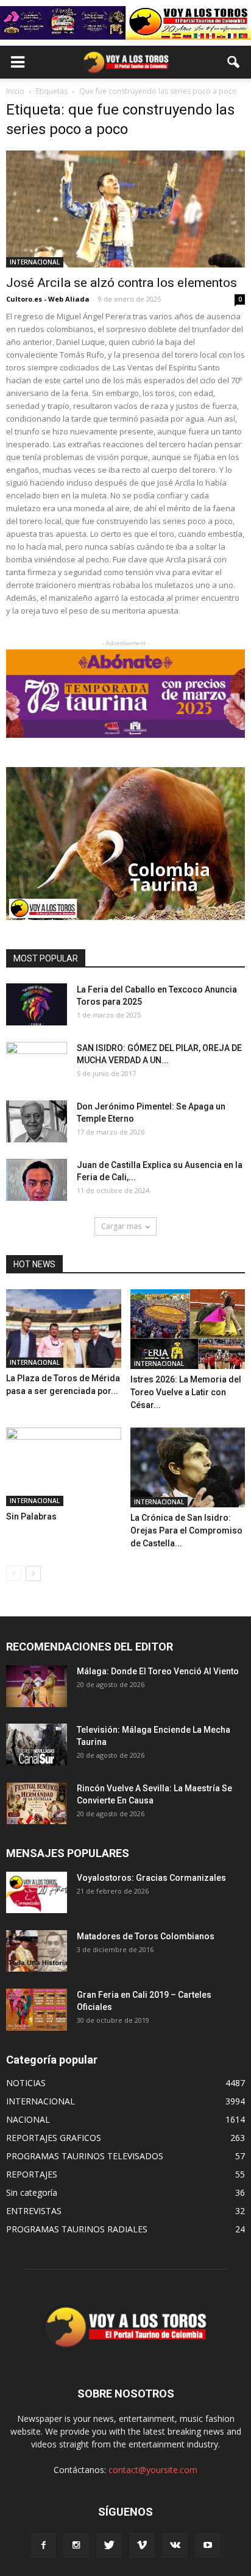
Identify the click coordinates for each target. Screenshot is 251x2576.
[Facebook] (43, 2546)
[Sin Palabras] (64, 1467)
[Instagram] (76, 2546)
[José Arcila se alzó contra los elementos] (125, 209)
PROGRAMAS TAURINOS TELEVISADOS (85, 2156)
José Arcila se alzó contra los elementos (122, 283)
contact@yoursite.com (153, 2470)
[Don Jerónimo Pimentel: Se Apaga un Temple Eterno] (37, 1121)
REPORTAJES (32, 2174)
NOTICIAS (26, 2083)
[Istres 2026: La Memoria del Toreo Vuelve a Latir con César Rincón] (188, 1329)
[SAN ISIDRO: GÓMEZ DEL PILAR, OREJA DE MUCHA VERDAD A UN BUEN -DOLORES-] (37, 1063)
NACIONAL (28, 2119)
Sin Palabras (31, 1516)
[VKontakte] (175, 2546)
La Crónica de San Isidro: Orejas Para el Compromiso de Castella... (186, 1530)
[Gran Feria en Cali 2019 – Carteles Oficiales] (37, 2010)
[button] (234, 62)
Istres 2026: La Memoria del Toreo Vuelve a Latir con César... (186, 1392)
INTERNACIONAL (35, 262)
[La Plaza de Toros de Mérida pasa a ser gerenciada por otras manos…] (64, 1329)
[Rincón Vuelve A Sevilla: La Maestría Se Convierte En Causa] (37, 1803)
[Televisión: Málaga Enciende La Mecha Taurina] (37, 1745)
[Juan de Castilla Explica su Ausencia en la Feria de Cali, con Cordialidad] (37, 1180)
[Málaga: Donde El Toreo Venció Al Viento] (37, 1686)
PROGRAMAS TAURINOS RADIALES (77, 2229)
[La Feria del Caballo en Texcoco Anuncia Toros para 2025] (37, 1004)
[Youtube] (208, 2546)
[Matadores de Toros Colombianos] (37, 1951)
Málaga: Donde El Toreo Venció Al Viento (158, 1671)
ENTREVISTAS (34, 2211)
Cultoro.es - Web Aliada (48, 299)
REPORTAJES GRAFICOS (54, 2138)
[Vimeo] (142, 2546)
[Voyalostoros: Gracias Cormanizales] (37, 1893)
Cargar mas (121, 1226)
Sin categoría (32, 2192)
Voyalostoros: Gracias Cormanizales (151, 1878)
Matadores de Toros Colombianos (146, 1936)
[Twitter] (109, 2546)
